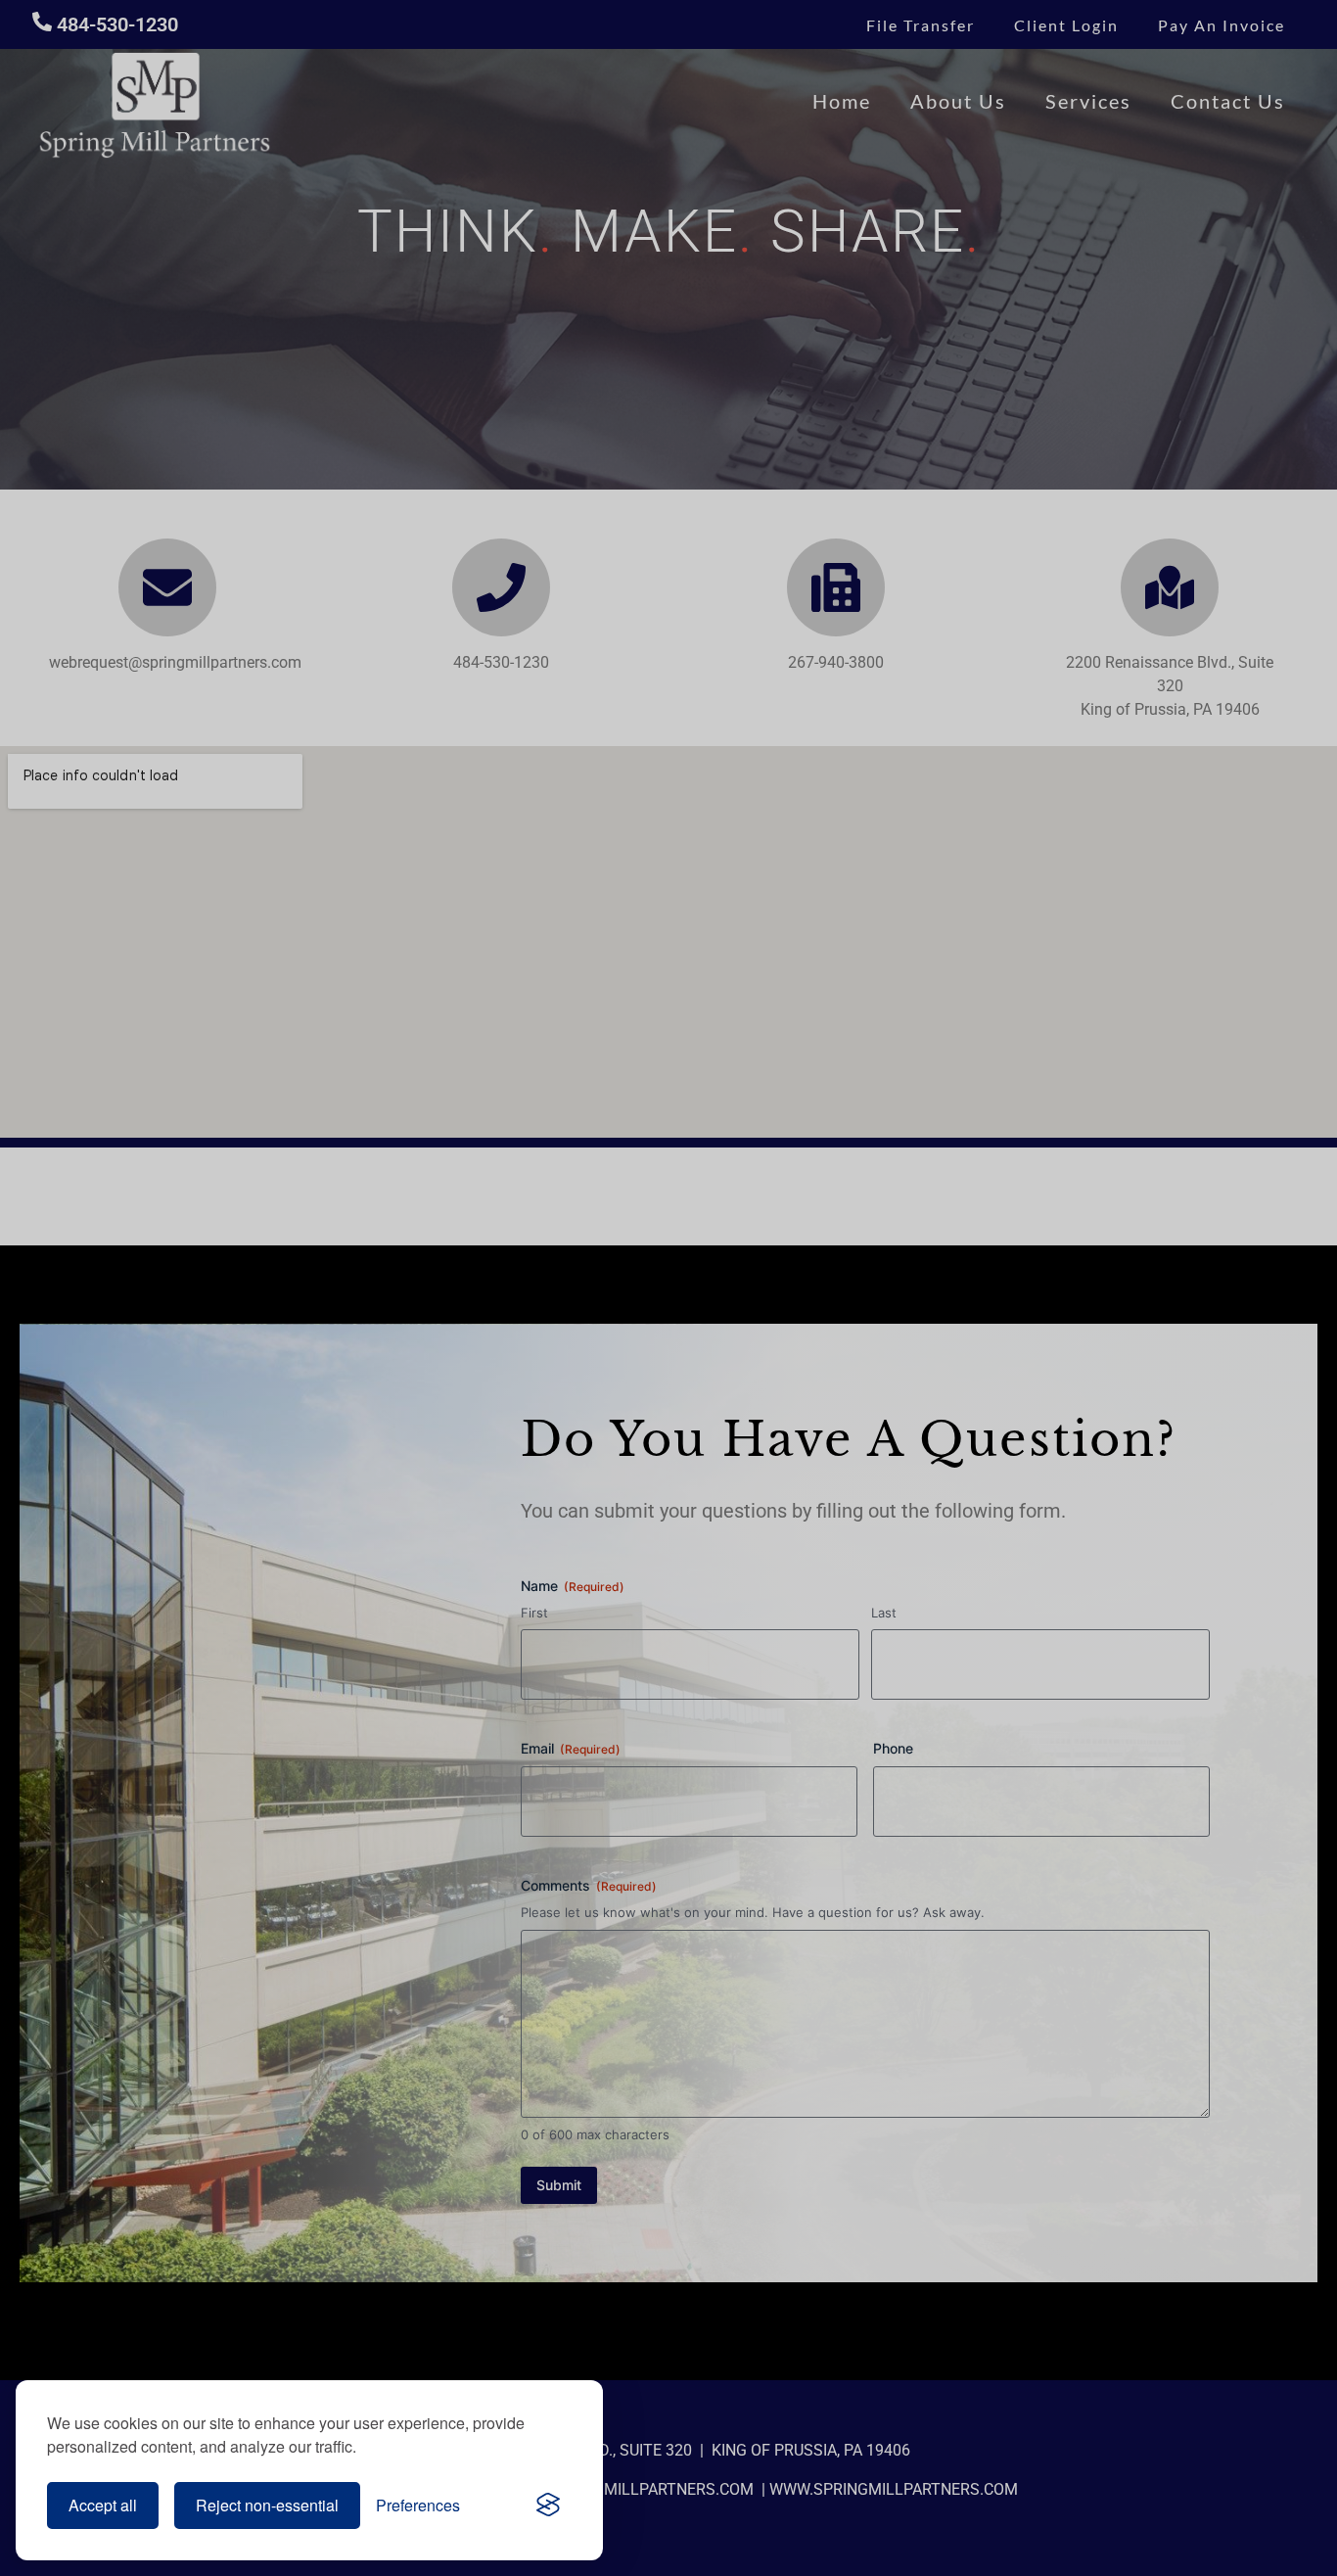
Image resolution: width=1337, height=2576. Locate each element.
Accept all (103, 2505)
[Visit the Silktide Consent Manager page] (548, 2506)
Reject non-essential (267, 2505)
